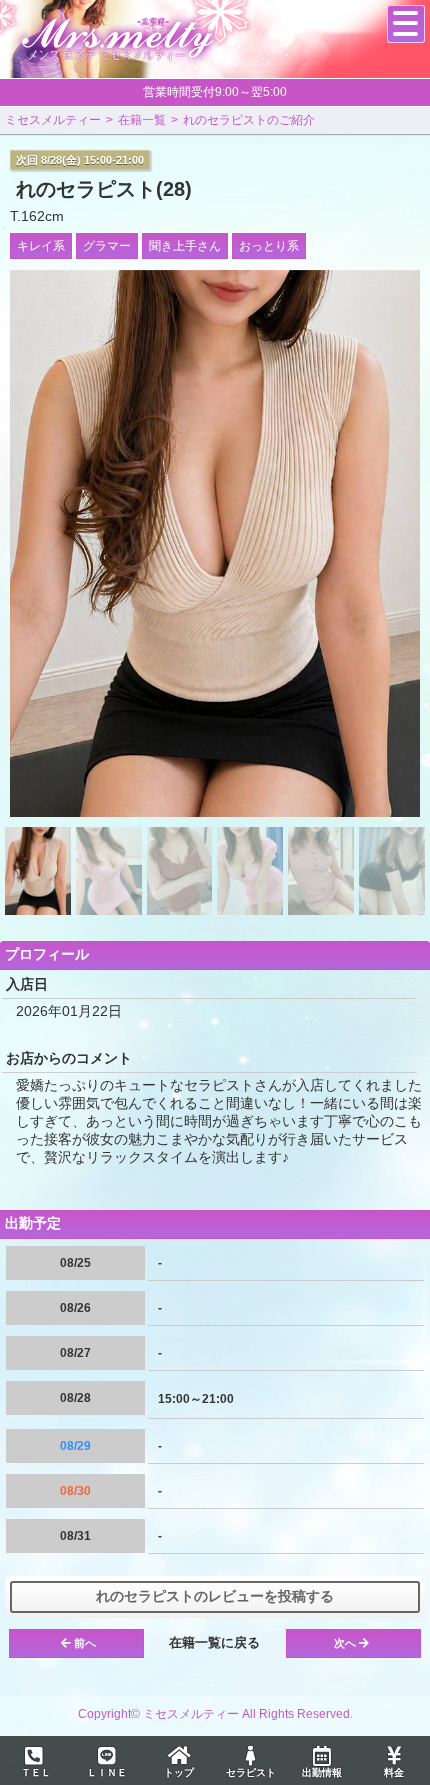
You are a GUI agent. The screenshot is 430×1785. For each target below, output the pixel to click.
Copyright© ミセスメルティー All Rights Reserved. (215, 1714)
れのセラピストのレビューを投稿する (215, 1596)
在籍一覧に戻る (214, 1642)
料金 (394, 1772)
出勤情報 (322, 1772)
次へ (345, 1643)
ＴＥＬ (36, 1772)
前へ (85, 1643)
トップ (179, 1772)
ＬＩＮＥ (107, 1772)
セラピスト (251, 1772)
